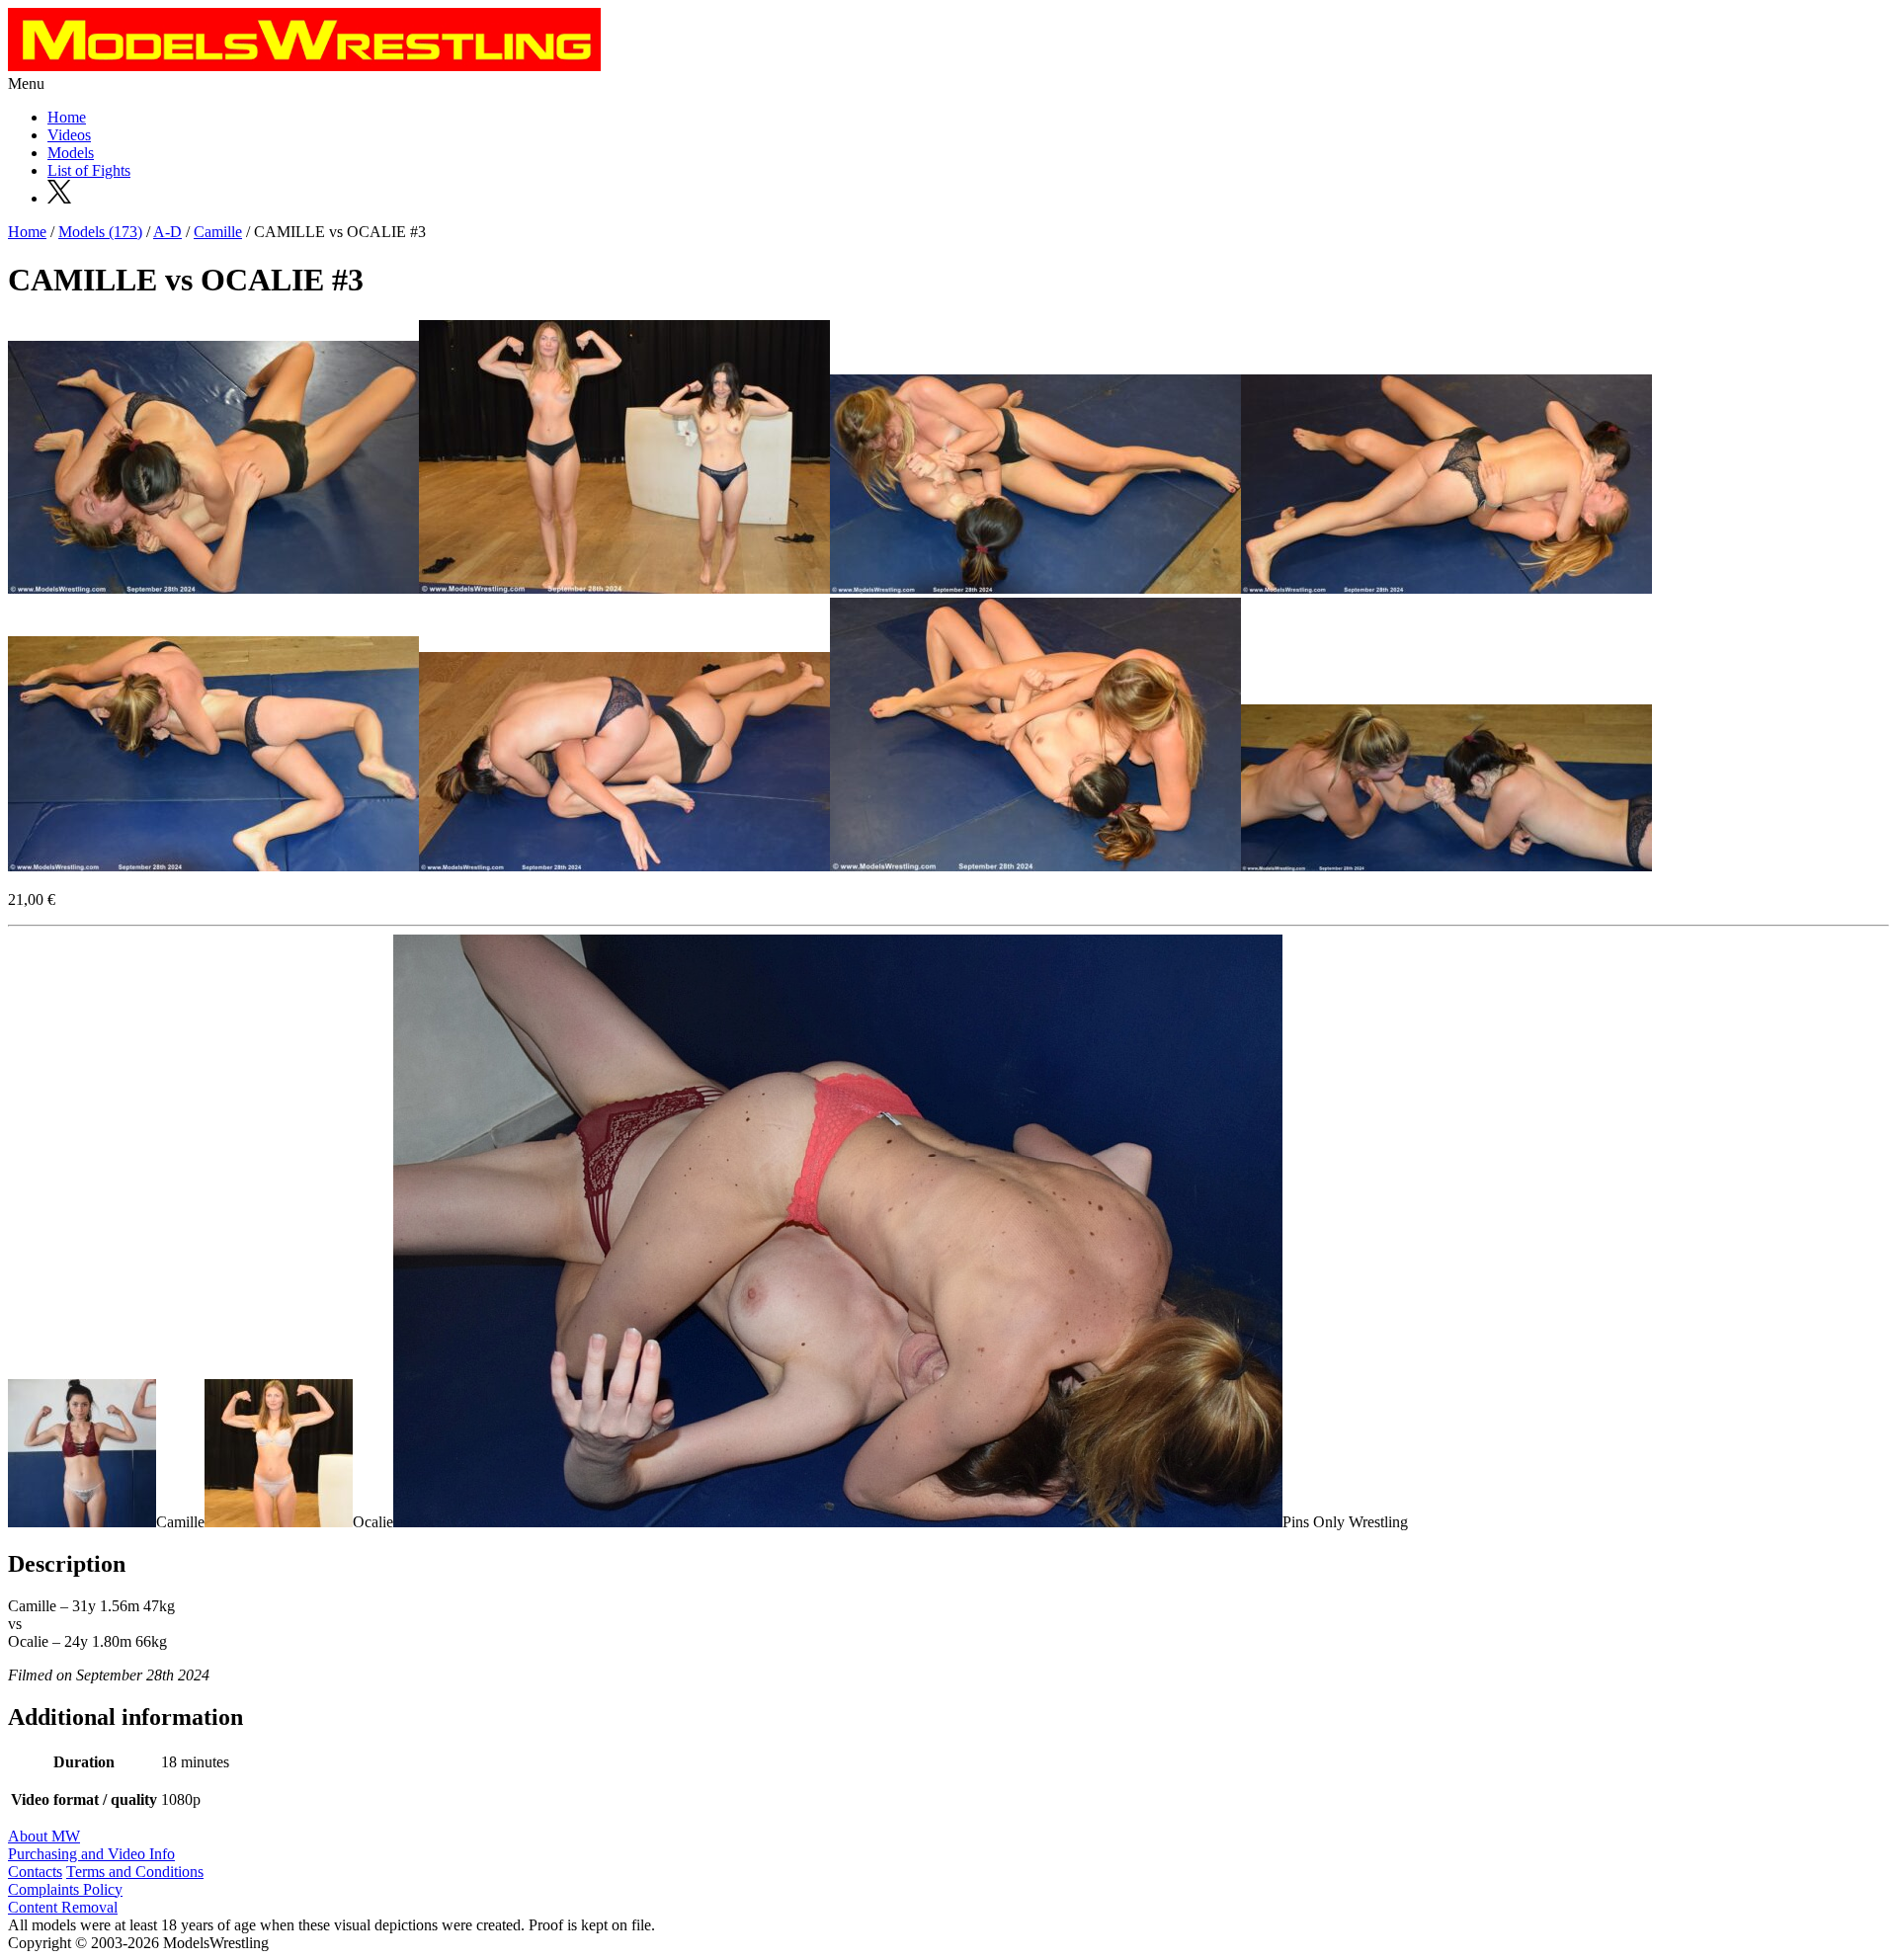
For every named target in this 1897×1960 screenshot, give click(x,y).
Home (67, 117)
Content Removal (63, 1907)
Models (71, 153)
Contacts (35, 1872)
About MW (44, 1836)
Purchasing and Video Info (91, 1854)
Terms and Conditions (135, 1872)
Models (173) (100, 232)
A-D (167, 232)
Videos (69, 135)
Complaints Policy (65, 1889)
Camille (218, 232)
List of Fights (89, 170)
